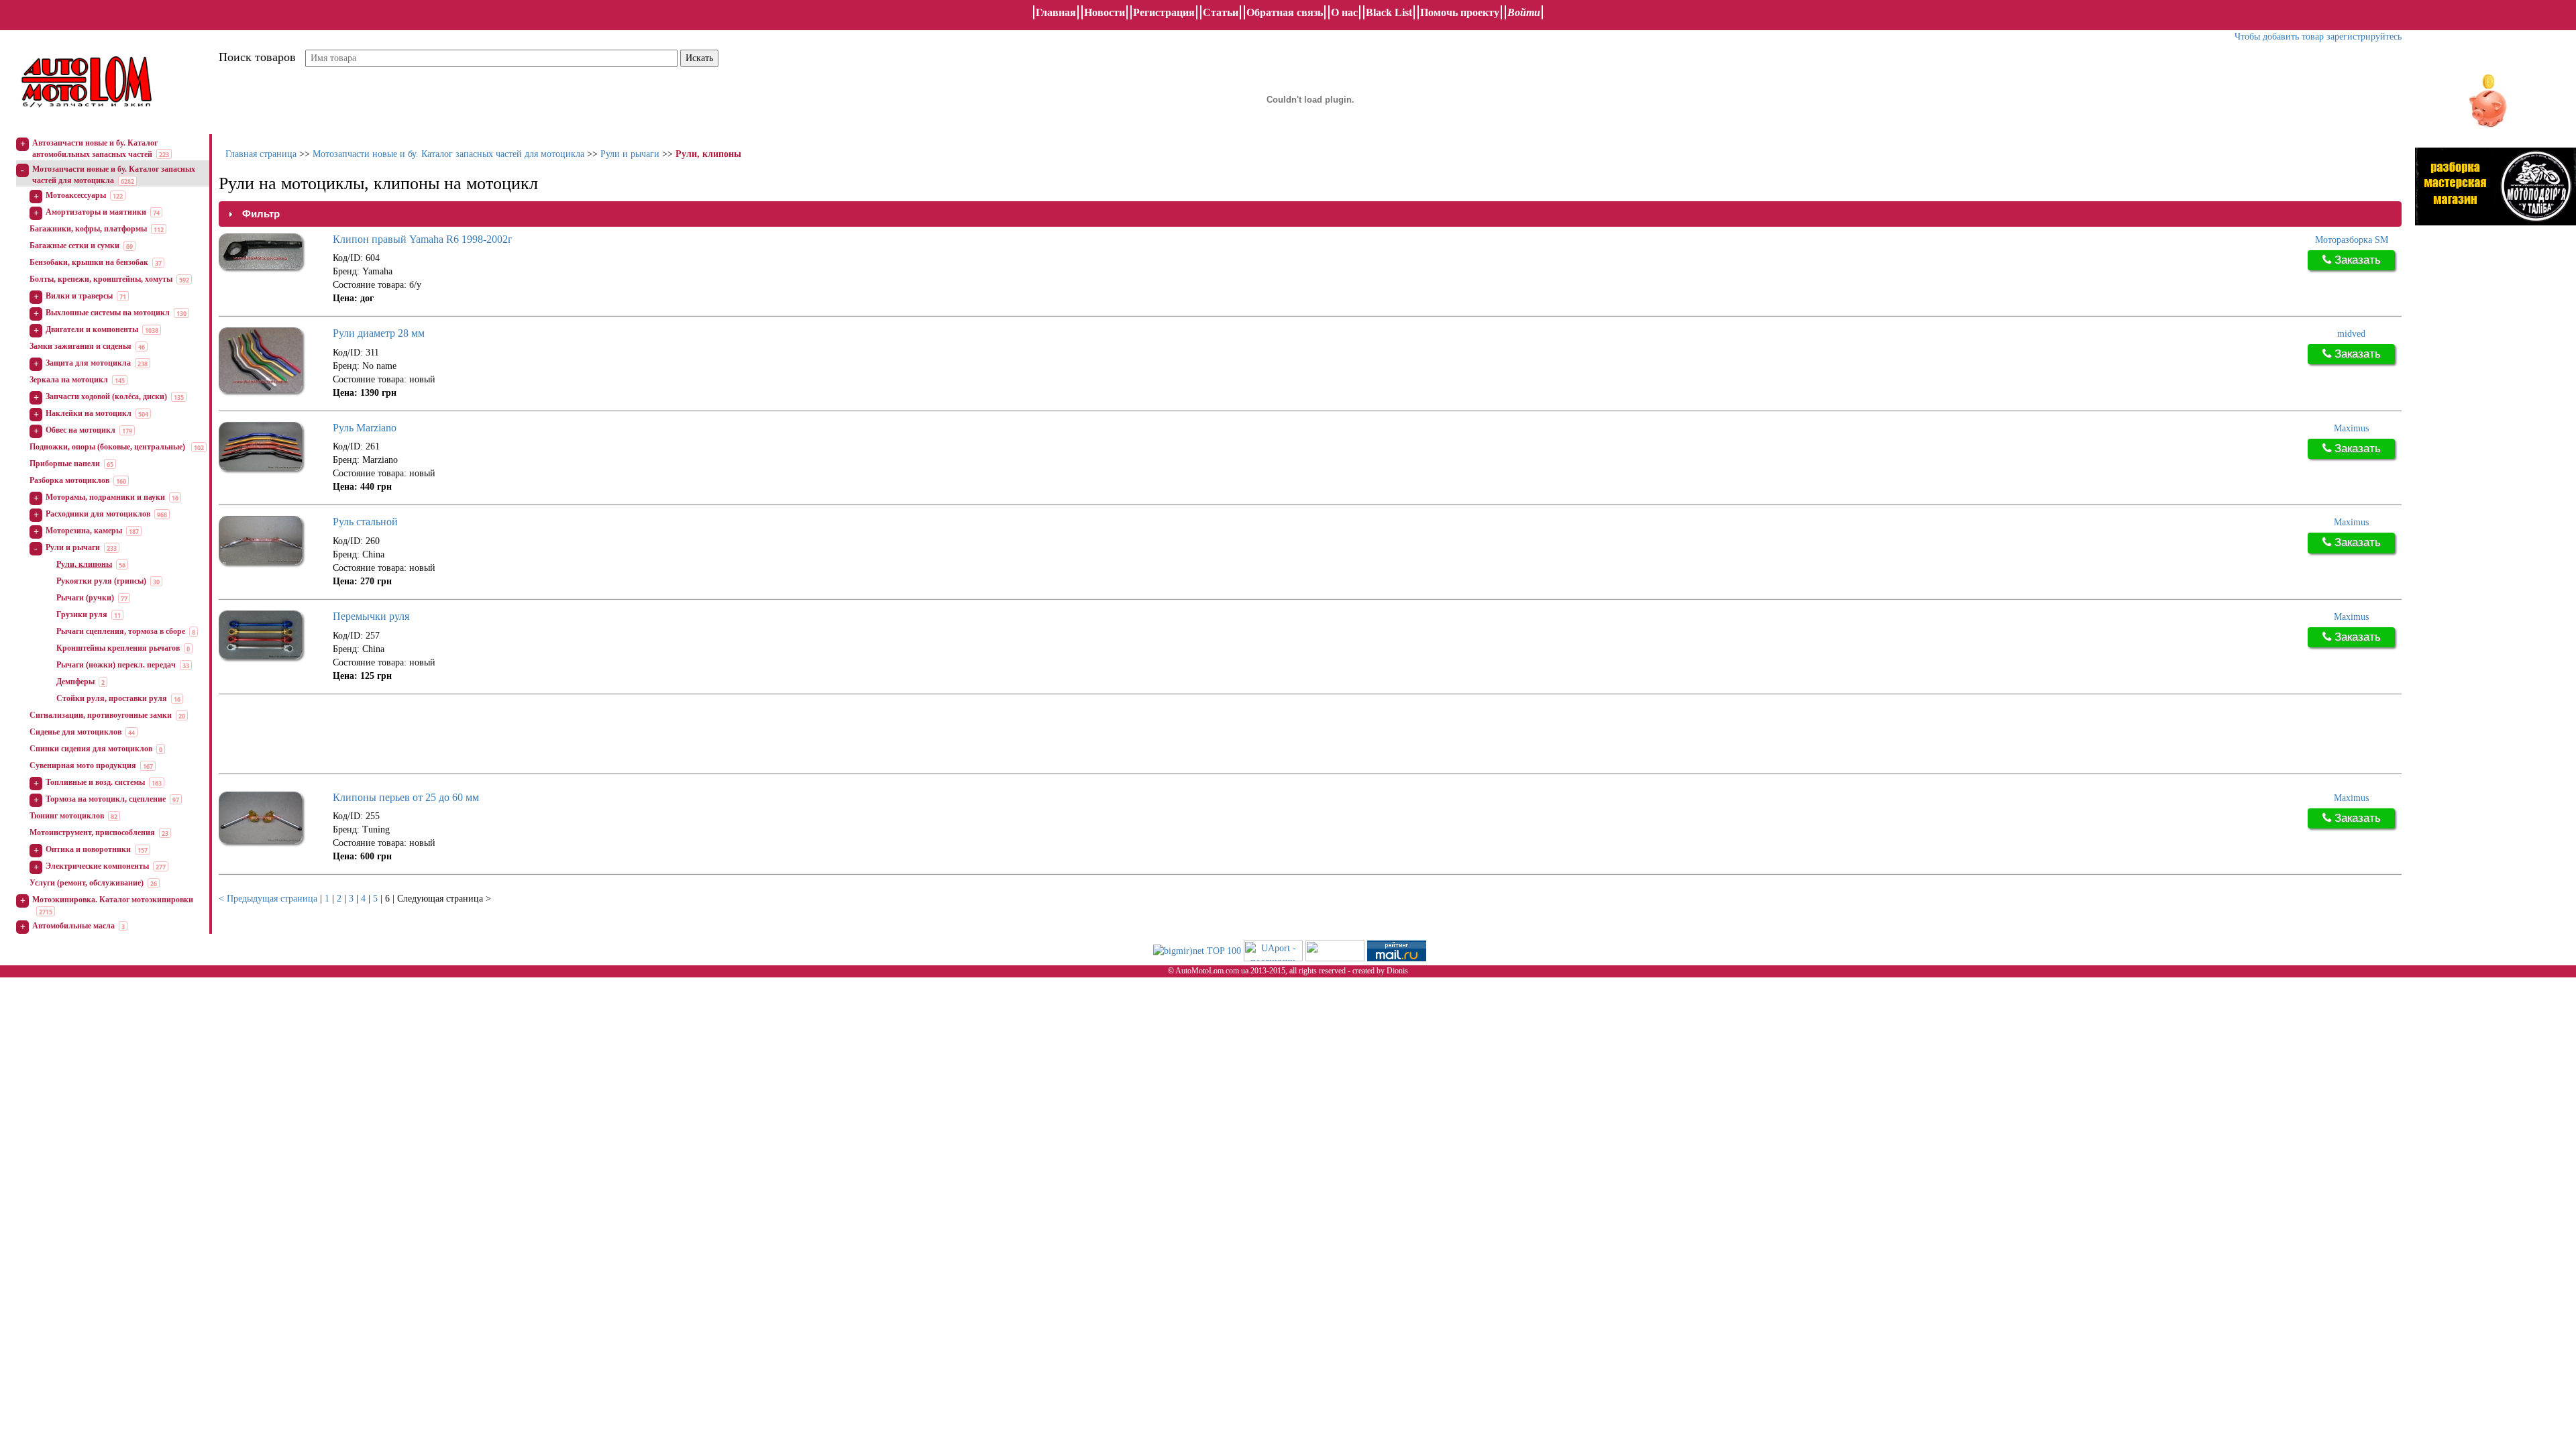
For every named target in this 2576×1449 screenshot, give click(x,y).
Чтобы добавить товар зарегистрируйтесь (2318, 37)
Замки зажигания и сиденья (80, 346)
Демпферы (75, 682)
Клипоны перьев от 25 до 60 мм (406, 797)
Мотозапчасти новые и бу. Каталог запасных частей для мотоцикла (448, 154)
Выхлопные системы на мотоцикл (108, 313)
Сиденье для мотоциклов (75, 732)
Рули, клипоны (84, 564)
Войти (1524, 12)
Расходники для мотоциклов (98, 514)
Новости (1105, 12)
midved (2351, 334)
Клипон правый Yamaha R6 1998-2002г (423, 239)
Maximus (2351, 428)
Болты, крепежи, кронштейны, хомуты (101, 279)
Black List (1389, 12)
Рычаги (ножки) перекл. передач (116, 665)
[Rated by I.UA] (1335, 950)
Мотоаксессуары (76, 195)
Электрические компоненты (97, 866)
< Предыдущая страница (268, 899)
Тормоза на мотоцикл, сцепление (106, 799)
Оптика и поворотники (88, 849)
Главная (1056, 12)
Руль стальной (365, 522)
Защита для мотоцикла (88, 363)
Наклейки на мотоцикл (89, 413)
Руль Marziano (365, 428)
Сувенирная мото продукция (83, 765)
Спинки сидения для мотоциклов (91, 749)
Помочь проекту (1460, 12)
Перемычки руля (371, 616)
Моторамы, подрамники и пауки (105, 497)
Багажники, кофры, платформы (88, 229)
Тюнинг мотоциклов (67, 816)
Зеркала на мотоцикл (69, 380)
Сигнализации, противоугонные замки (101, 715)
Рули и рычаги (73, 547)
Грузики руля (82, 614)
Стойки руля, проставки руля (112, 698)
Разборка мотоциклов (69, 480)
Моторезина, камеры (84, 531)
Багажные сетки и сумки (74, 246)
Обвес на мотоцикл (80, 430)
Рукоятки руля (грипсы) (101, 581)
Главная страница (261, 154)
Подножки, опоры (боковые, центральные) (108, 447)
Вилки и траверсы (79, 296)
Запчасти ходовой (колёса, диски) (106, 396)
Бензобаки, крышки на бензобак (89, 262)
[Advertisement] (463, 735)
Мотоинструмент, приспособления (92, 833)
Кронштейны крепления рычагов (118, 648)
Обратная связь (1285, 12)
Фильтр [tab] (261, 214)
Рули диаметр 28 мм (379, 333)
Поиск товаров (257, 57)
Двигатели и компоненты (92, 329)
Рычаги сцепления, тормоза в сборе (121, 631)
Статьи (1221, 12)
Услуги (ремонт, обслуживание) (87, 883)
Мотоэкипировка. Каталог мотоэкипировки (113, 900)
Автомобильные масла (73, 926)
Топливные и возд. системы (95, 782)
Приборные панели (65, 464)
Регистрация (1164, 12)
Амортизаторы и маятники (96, 212)
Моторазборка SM (2352, 240)
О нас (1344, 12)
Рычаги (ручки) (85, 598)
